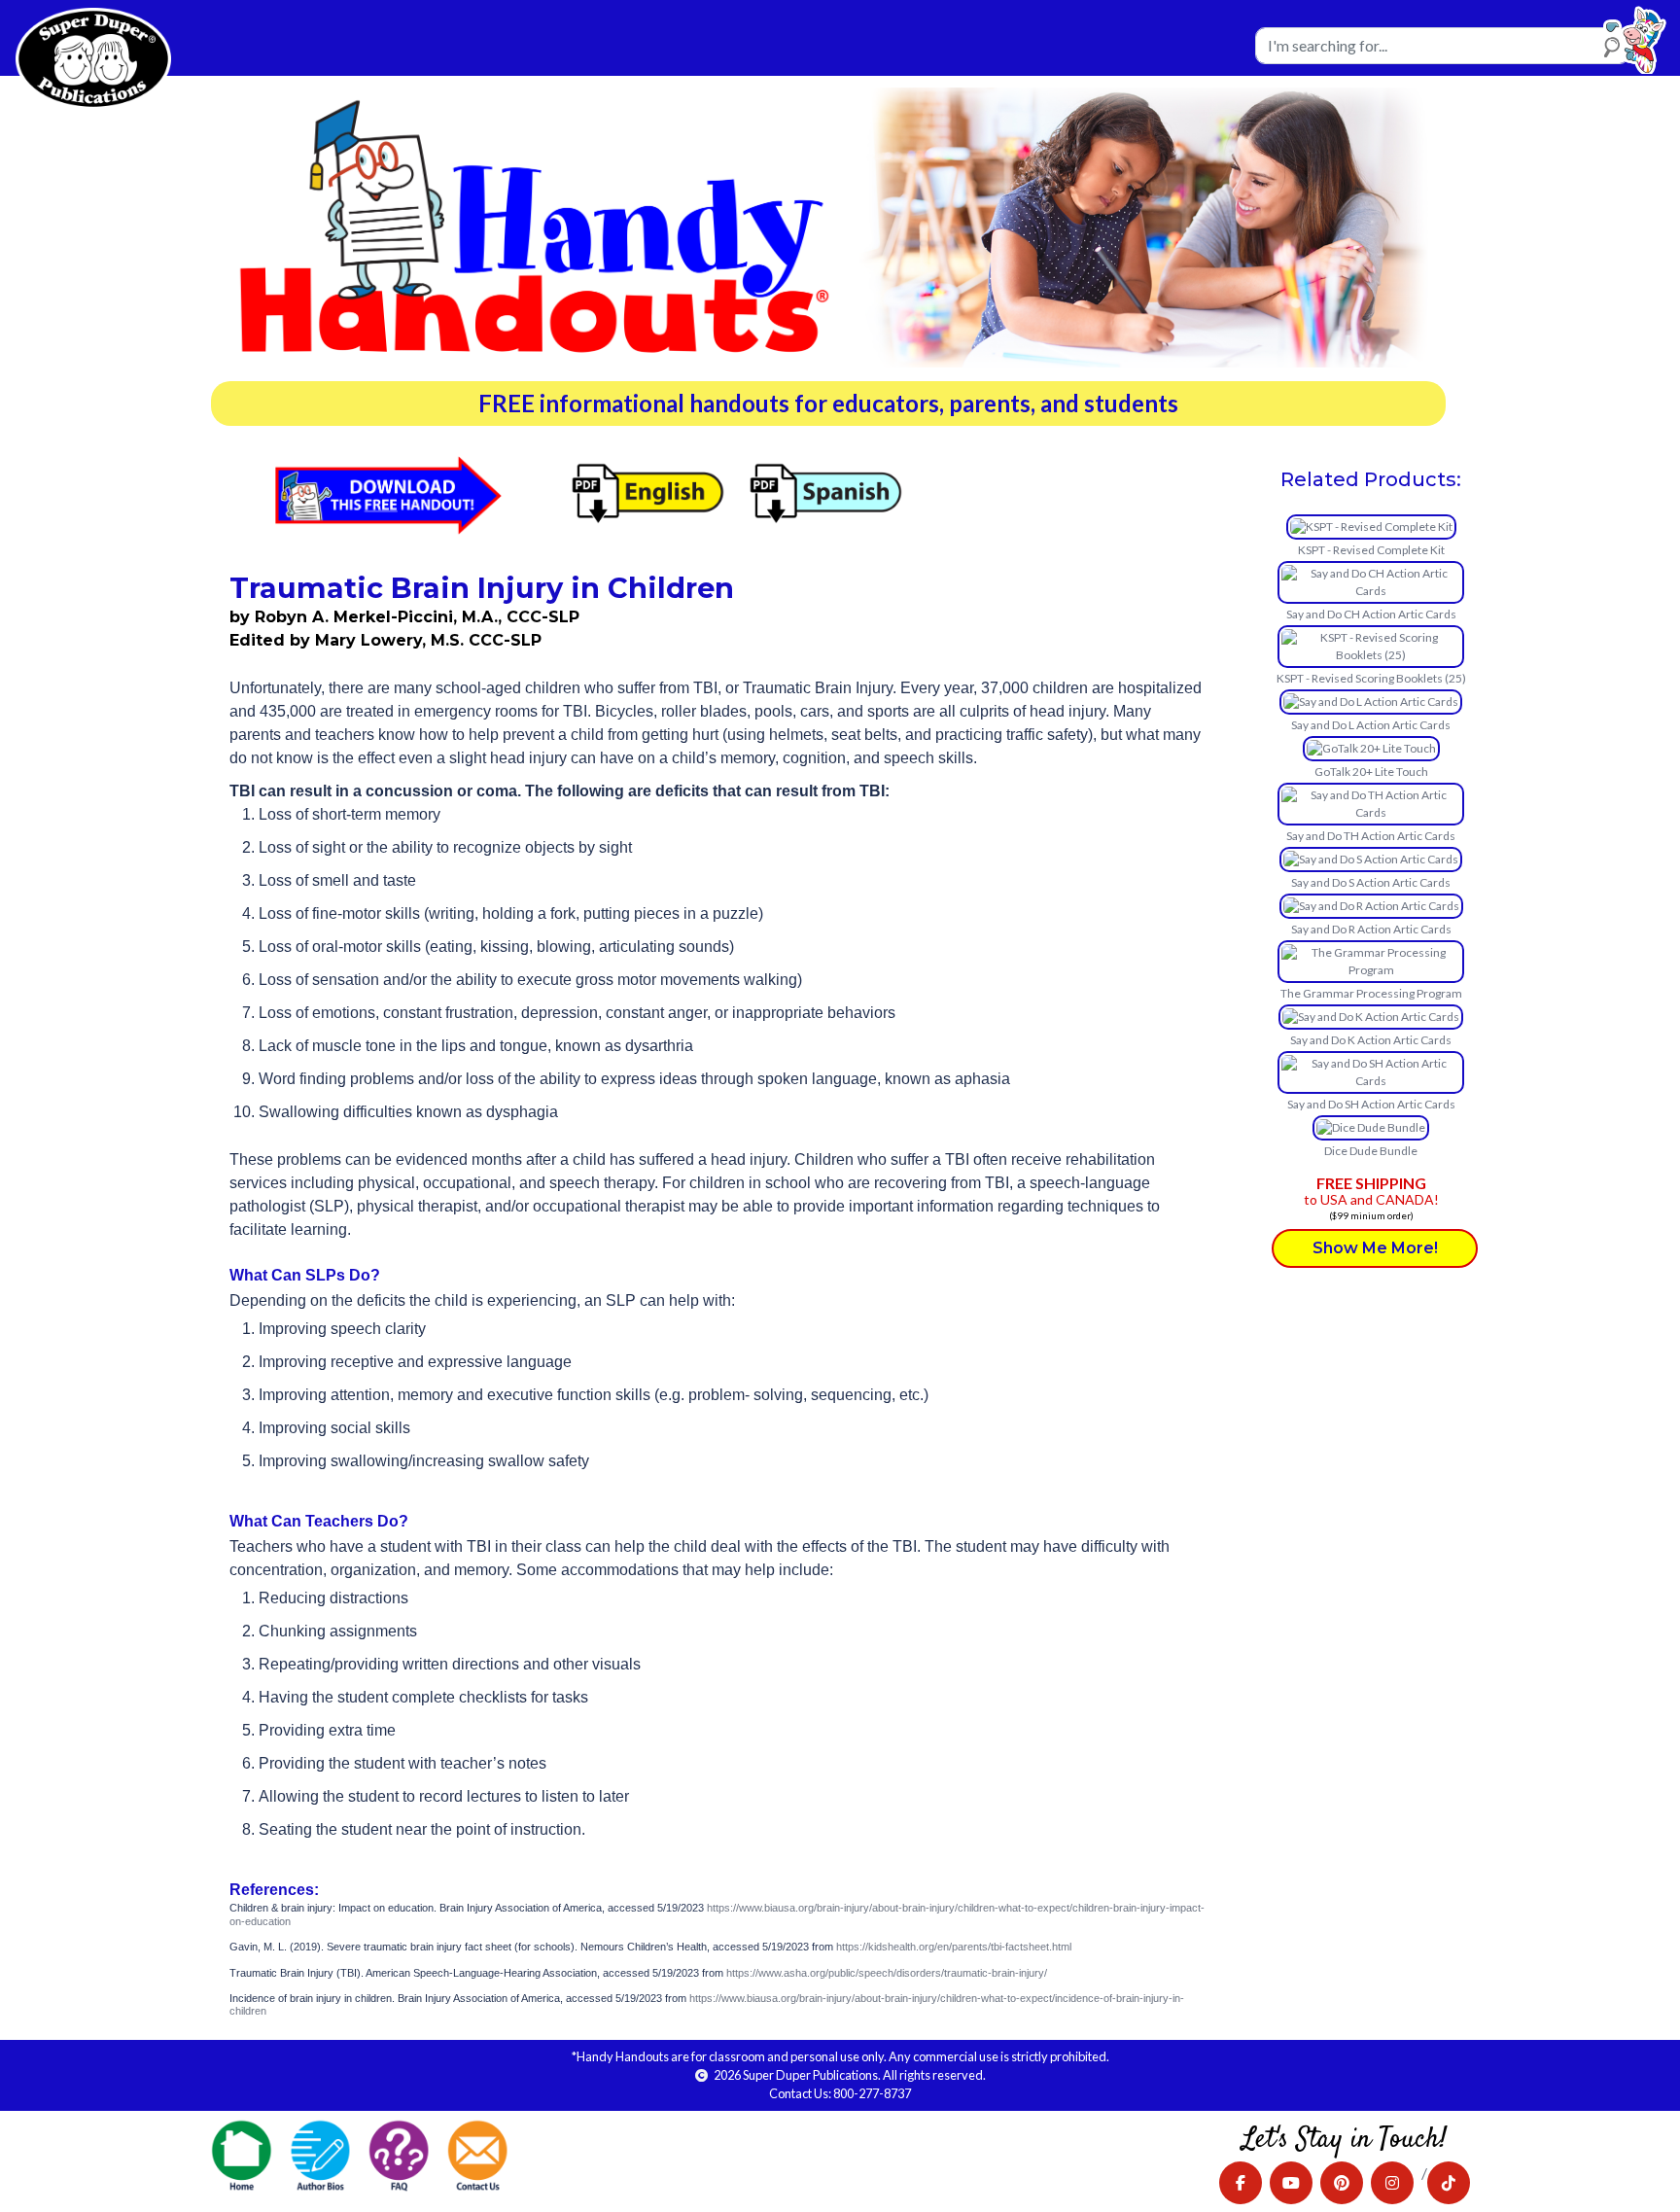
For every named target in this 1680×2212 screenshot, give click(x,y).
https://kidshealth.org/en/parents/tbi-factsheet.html (954, 1947)
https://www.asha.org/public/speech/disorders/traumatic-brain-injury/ (887, 1973)
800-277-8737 (872, 2093)
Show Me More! (1375, 1248)
